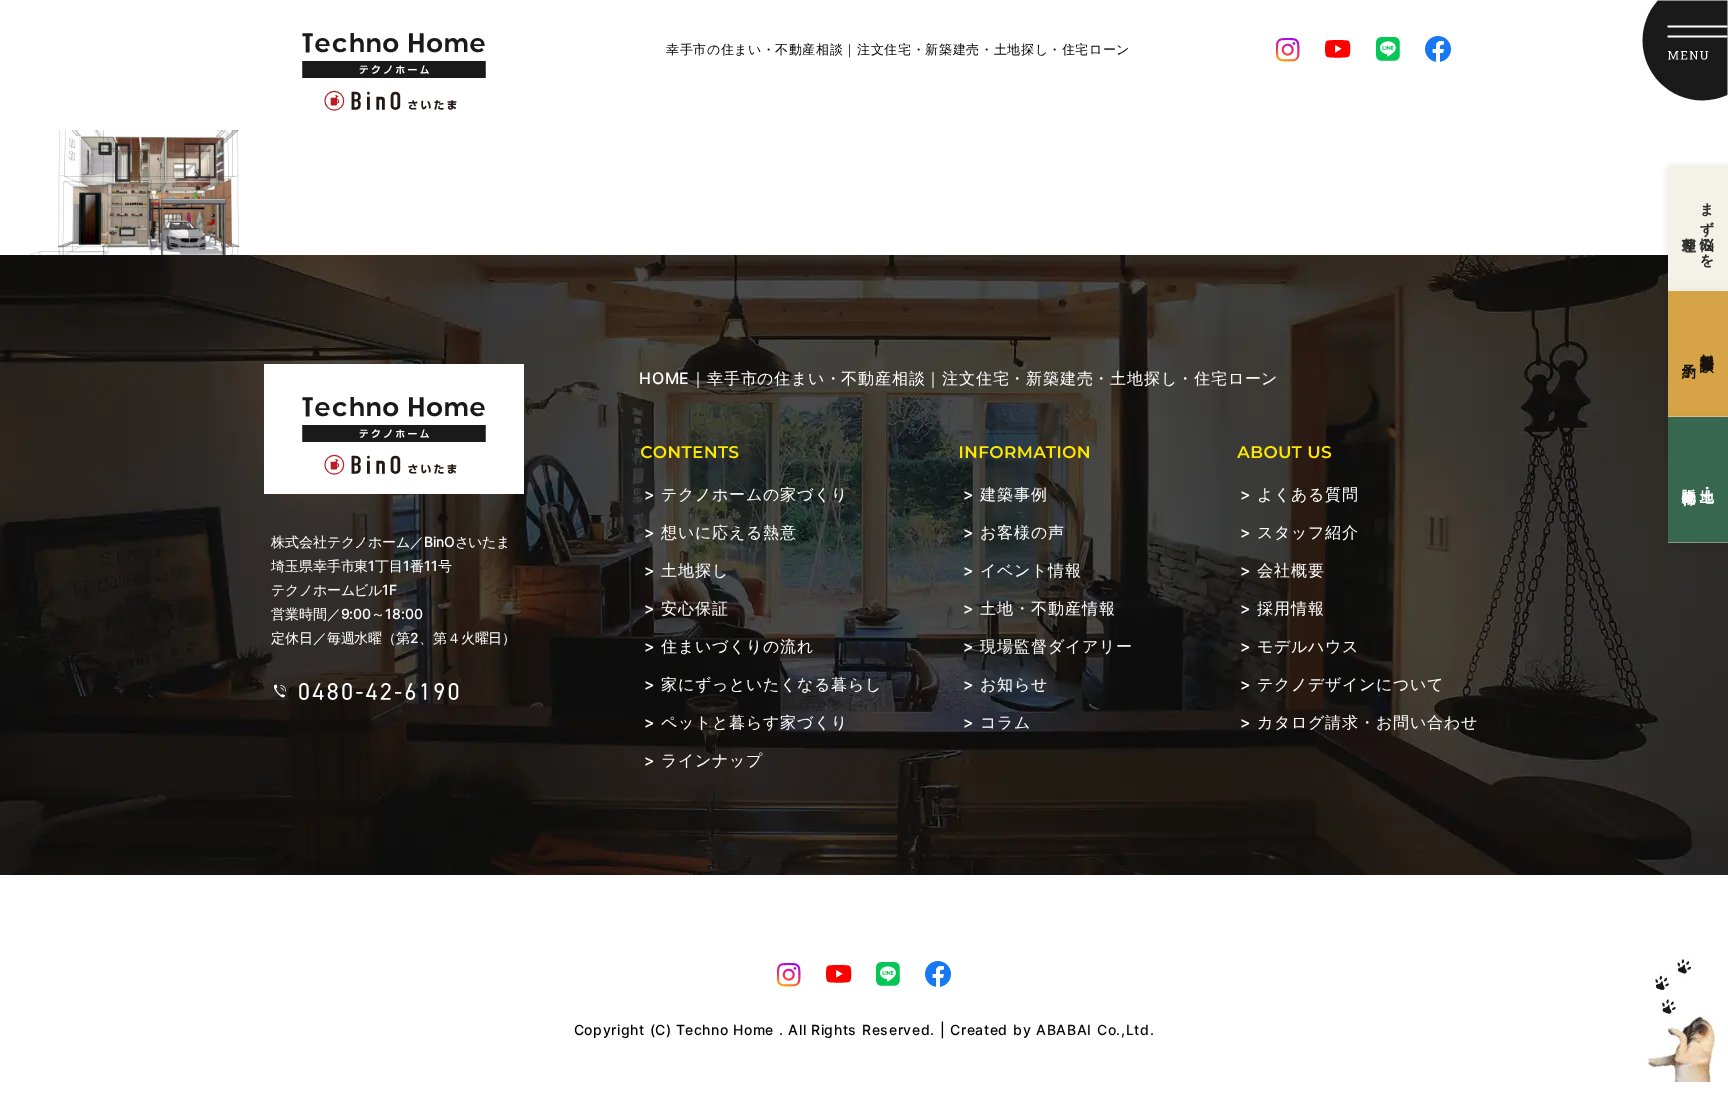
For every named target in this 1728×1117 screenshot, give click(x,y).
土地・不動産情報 (1048, 608)
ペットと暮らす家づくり (754, 722)
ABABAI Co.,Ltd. (1095, 1029)
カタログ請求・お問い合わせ (1367, 722)
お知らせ (1014, 684)
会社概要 (1291, 570)
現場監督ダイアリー (1056, 646)
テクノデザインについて (1350, 684)
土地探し (695, 570)
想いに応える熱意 (729, 532)
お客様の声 (1022, 532)
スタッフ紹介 (1308, 532)
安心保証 (695, 608)
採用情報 (1291, 608)
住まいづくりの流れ (737, 646)
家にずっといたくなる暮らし (771, 684)
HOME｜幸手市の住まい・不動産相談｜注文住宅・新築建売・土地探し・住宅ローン (958, 378)
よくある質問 (1308, 494)
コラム (1005, 722)
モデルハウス (1308, 646)
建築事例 (1014, 494)
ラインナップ (712, 760)
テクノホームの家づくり (754, 494)
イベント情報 (1031, 570)
